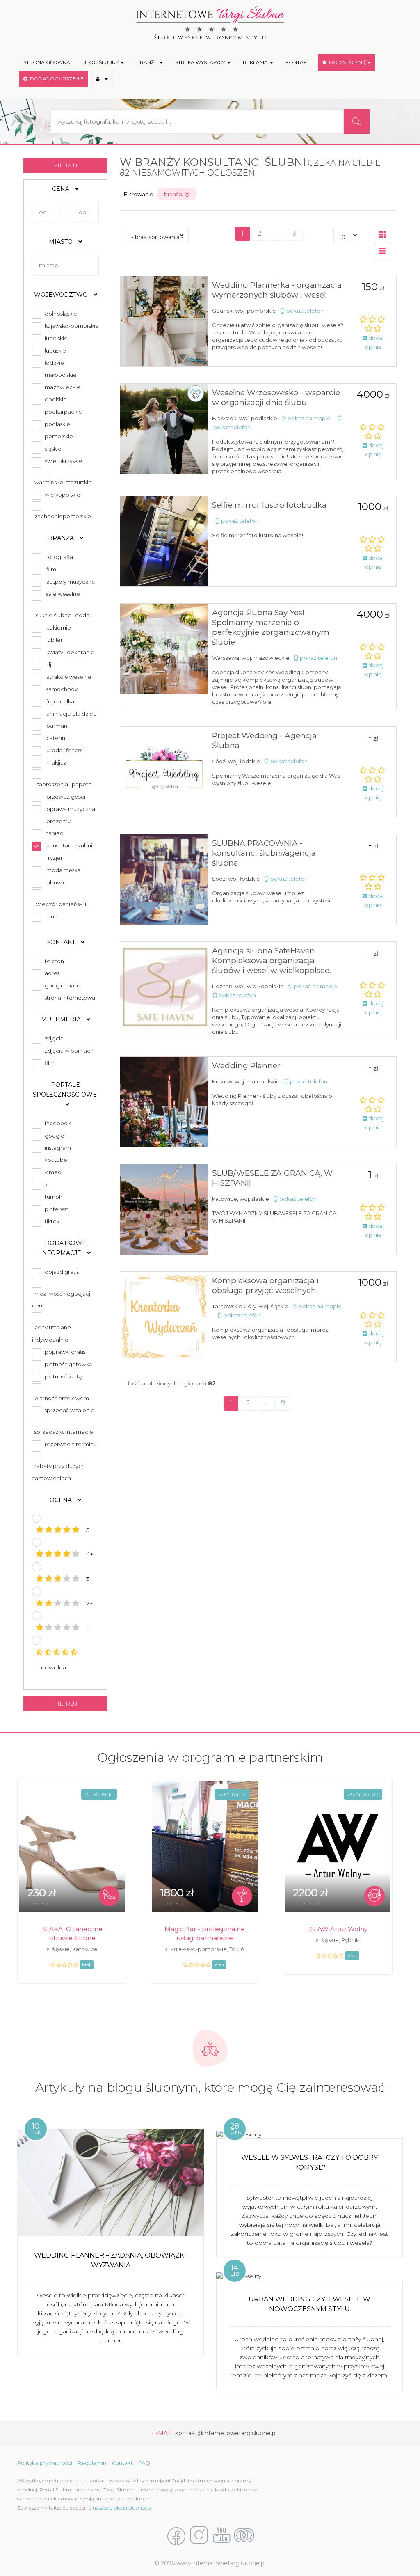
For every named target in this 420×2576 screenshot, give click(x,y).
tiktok (51, 1221)
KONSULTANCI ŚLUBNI (69, 845)
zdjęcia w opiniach (68, 1051)
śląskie (52, 449)
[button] (102, 79)
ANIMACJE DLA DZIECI (72, 714)
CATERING (58, 738)
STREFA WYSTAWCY (201, 62)
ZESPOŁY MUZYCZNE (71, 582)
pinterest (55, 1209)
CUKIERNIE (59, 627)
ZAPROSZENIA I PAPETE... (66, 784)
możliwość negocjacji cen (62, 1300)
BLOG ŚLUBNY (101, 62)
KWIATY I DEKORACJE (70, 652)
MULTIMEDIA (62, 1019)
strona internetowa (69, 998)
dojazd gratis (60, 1272)
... (277, 233)
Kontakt (122, 2463)
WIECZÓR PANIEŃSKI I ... (64, 904)
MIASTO (62, 242)
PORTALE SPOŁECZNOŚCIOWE (66, 1090)
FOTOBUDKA (60, 701)
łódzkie (53, 363)
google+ (55, 1136)
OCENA (62, 1500)
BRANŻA (62, 538)
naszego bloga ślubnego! (122, 2508)
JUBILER (55, 640)
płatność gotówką (67, 1364)
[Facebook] (176, 2536)
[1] (382, 235)
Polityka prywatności (45, 2463)
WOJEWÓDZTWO (62, 295)
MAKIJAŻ (56, 762)
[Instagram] (199, 2536)
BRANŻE (147, 62)
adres (51, 973)
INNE (52, 916)
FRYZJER (55, 858)
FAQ (144, 2463)
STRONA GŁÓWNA (47, 62)
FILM (51, 569)
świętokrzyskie (62, 461)
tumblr (52, 1197)
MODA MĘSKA (63, 870)
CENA (62, 189)
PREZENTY (58, 821)
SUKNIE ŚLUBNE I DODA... (65, 615)
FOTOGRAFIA (60, 557)
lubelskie (55, 338)
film (48, 1063)
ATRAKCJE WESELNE (69, 677)
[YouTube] (221, 2536)
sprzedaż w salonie (68, 1410)
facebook (56, 1123)
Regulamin (92, 2463)
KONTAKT (298, 62)
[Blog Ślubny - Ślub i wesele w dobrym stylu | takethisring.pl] (244, 2536)
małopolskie (59, 375)
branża (174, 194)
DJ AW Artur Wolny (337, 1929)
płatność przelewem (60, 1398)
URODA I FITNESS (64, 750)
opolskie (55, 399)
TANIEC (55, 833)
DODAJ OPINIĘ (347, 62)
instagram (57, 1148)
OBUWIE (56, 882)
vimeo (52, 1172)
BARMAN (57, 726)
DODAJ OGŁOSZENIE (56, 79)
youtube (55, 1160)
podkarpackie (62, 412)
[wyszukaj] (356, 121)
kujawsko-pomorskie (71, 326)
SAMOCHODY (62, 689)
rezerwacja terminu (70, 1444)
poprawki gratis (64, 1352)
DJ (49, 664)
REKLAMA (256, 62)
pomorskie (58, 436)
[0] (382, 251)
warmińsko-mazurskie (62, 482)
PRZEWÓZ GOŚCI (66, 797)
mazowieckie (61, 387)
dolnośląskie (60, 314)
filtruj (66, 165)
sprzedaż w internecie (63, 1432)
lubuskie (54, 350)
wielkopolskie (61, 495)
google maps (61, 985)
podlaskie (56, 424)
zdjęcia (53, 1038)
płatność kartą (62, 1376)
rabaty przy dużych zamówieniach (58, 1472)
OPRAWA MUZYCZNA (71, 809)
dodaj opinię (374, 342)
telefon (53, 961)
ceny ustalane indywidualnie (51, 1333)
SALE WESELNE (63, 594)
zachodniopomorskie (62, 516)
